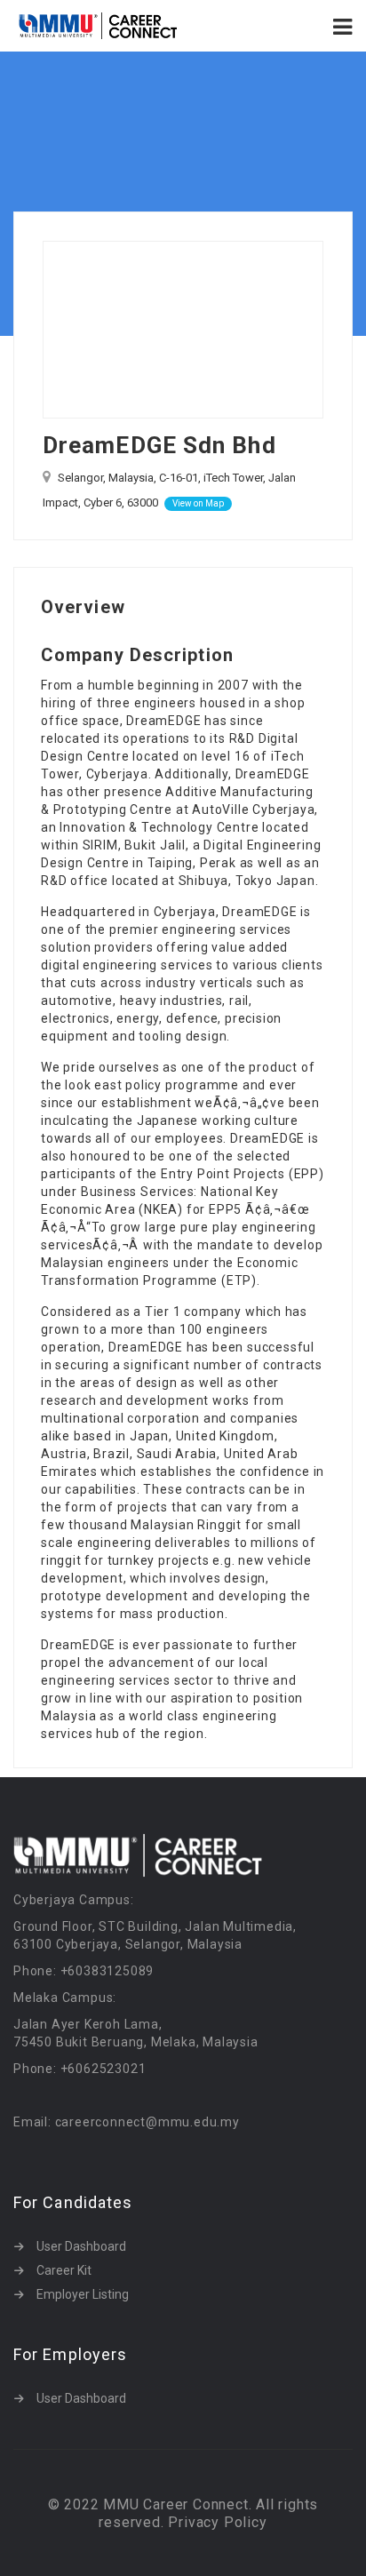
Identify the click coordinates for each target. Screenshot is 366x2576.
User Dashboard (81, 2246)
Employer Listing (83, 2294)
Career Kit (64, 2270)
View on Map (198, 503)
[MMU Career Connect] (98, 26)
